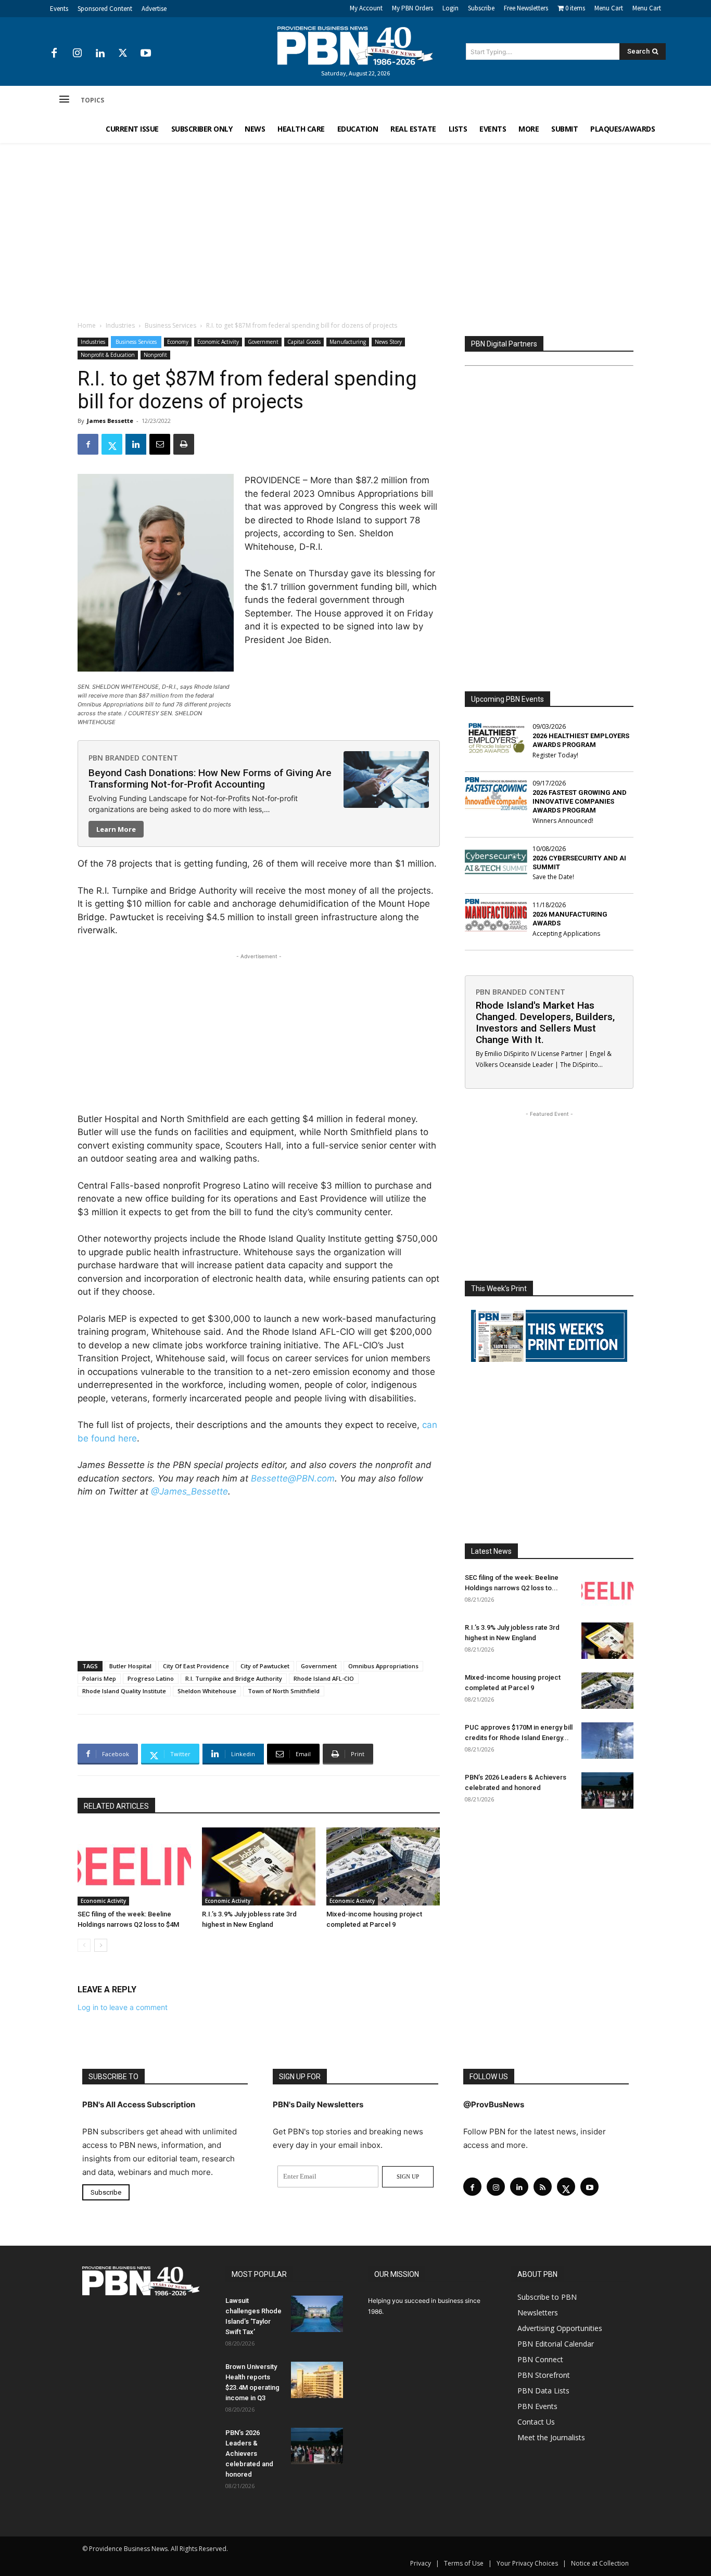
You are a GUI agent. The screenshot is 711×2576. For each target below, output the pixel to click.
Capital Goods (304, 342)
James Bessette (110, 421)
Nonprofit (155, 355)
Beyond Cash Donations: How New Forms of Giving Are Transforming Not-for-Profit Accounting (210, 778)
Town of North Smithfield (284, 1691)
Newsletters (538, 2313)
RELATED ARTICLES (116, 1806)
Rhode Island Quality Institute (124, 1691)
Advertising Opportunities (560, 2328)
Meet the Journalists (551, 2437)
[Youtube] (146, 54)
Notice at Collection (600, 2563)
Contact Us (536, 2422)
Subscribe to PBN (547, 2297)
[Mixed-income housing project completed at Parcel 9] (383, 1866)
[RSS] (543, 2187)
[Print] (184, 444)
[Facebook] (54, 54)
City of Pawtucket (265, 1666)
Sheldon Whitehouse (207, 1691)
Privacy (421, 2563)
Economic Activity (218, 342)
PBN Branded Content (133, 758)
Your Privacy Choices (527, 2563)
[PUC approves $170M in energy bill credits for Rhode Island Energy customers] (607, 1741)
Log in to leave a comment (123, 2007)
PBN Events (537, 2406)
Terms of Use (464, 2563)
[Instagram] (77, 54)
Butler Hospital (130, 1666)
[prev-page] (84, 1945)
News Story (388, 342)
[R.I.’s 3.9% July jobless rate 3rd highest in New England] (259, 1866)
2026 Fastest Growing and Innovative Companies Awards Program (580, 801)
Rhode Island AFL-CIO (324, 1678)
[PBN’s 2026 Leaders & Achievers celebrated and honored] (607, 1791)
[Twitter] (123, 54)
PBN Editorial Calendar (556, 2344)
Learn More (116, 829)
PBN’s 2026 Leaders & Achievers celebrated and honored (249, 2453)
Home (87, 325)
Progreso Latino (151, 1678)
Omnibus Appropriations (383, 1666)
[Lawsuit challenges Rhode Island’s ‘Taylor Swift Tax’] (317, 2314)
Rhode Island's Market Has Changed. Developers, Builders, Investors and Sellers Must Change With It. (545, 1022)
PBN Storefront (544, 2375)
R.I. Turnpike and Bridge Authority (234, 1678)
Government (263, 342)
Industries (120, 325)
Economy (178, 342)
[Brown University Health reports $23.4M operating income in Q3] (317, 2380)
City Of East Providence (196, 1666)
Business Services (170, 325)
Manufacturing (348, 342)
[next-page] (101, 1945)
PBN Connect (540, 2359)
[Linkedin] (100, 54)
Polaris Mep (99, 1678)
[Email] (160, 444)
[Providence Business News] (355, 46)
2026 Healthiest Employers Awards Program (581, 740)
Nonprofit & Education (108, 355)
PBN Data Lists (543, 2391)
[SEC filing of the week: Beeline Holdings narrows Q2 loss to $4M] (134, 1866)
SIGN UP (408, 2176)
